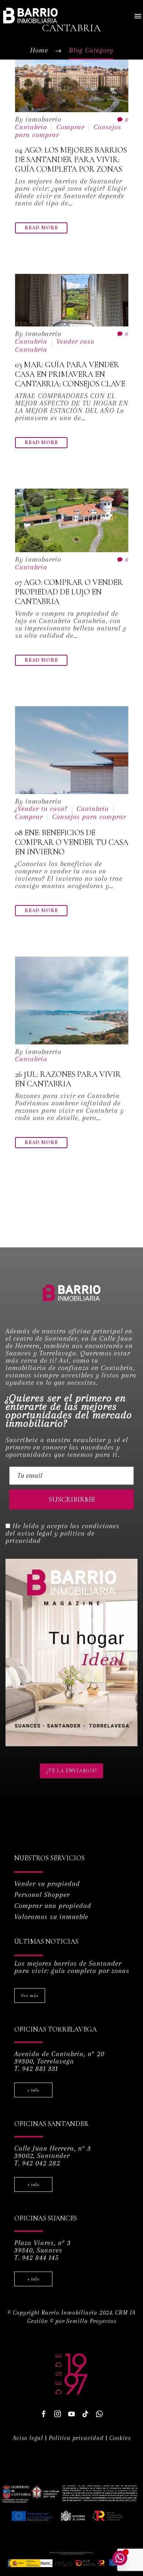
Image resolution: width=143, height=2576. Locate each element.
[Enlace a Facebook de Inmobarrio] (44, 2414)
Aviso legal (28, 2438)
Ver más (30, 1996)
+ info (33, 2090)
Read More (41, 228)
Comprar (70, 127)
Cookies (120, 2438)
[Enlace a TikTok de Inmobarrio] (85, 2414)
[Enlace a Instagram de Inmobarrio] (58, 2414)
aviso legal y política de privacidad (50, 1537)
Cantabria (31, 127)
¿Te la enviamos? (71, 1771)
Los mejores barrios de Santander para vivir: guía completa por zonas (72, 1967)
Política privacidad (76, 2438)
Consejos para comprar (89, 817)
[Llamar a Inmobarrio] (99, 2414)
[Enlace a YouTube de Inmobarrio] (71, 2414)
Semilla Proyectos (91, 2321)
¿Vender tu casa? (41, 809)
